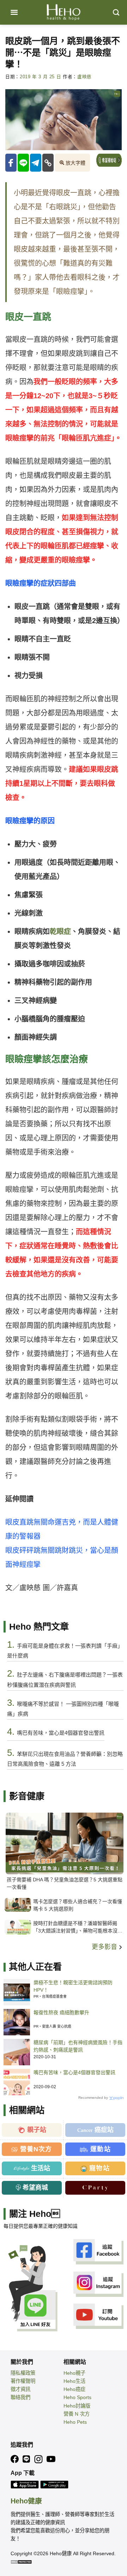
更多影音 (105, 1947)
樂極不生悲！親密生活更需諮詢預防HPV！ (73, 1986)
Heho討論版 (77, 2406)
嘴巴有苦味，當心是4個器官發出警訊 (74, 2072)
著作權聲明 (23, 2381)
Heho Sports (77, 2397)
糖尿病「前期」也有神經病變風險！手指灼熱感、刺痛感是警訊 (78, 2046)
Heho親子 (74, 2373)
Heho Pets (75, 2422)
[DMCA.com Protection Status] (21, 2562)
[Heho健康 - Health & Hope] (64, 12)
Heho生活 (74, 2381)
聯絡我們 (20, 2397)
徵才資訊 (20, 2389)
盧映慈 (84, 77)
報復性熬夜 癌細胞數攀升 (61, 2012)
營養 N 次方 (77, 2414)
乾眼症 (60, 932)
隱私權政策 (23, 2373)
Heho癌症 (74, 2389)
